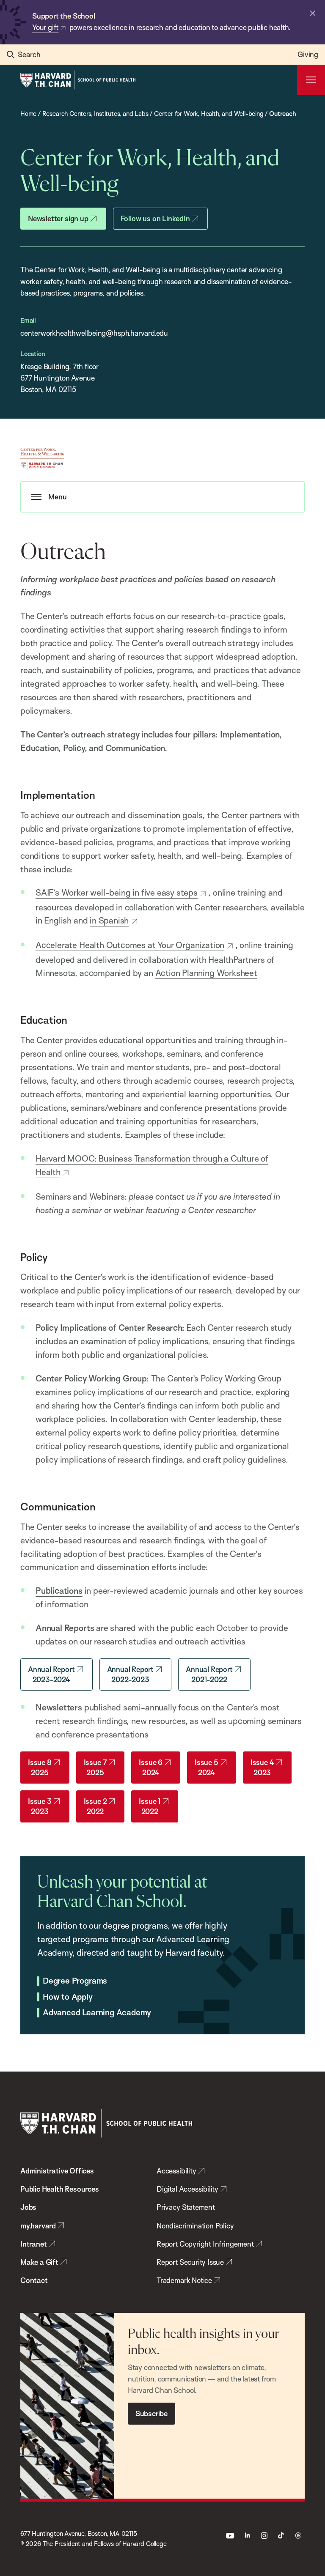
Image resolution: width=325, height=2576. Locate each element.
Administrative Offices (57, 2171)
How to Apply (68, 1997)
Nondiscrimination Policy (195, 2226)
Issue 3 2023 (40, 1806)
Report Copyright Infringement (205, 2244)
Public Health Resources (60, 2189)
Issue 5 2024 (207, 1767)
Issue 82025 (40, 1767)
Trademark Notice (184, 2280)
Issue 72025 (95, 1767)
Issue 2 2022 (95, 1806)
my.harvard (38, 2226)
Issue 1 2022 (150, 1806)
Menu (58, 497)
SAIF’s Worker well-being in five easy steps (117, 892)
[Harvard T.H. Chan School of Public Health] (106, 2123)
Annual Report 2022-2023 (131, 1674)
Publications (59, 1591)
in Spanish (109, 920)
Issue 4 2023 (262, 1767)
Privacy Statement (186, 2207)
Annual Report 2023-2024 (51, 1674)
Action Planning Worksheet (206, 973)
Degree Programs (75, 1981)
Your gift (45, 27)
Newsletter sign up (58, 218)
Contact (34, 2280)
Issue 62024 (151, 1767)
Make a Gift (39, 2262)
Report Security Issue (190, 2262)
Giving (308, 54)
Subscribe (151, 2413)
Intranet (34, 2244)
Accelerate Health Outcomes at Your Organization (130, 945)
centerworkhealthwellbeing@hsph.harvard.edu (94, 333)
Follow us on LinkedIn (155, 218)
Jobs (28, 2207)
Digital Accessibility (187, 2189)
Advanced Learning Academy (97, 2013)
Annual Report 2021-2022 (209, 1674)
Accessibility (176, 2171)
